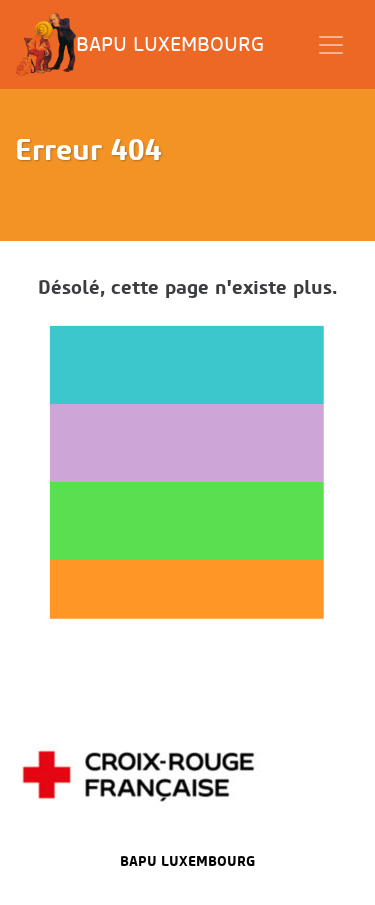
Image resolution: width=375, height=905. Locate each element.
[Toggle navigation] (331, 45)
